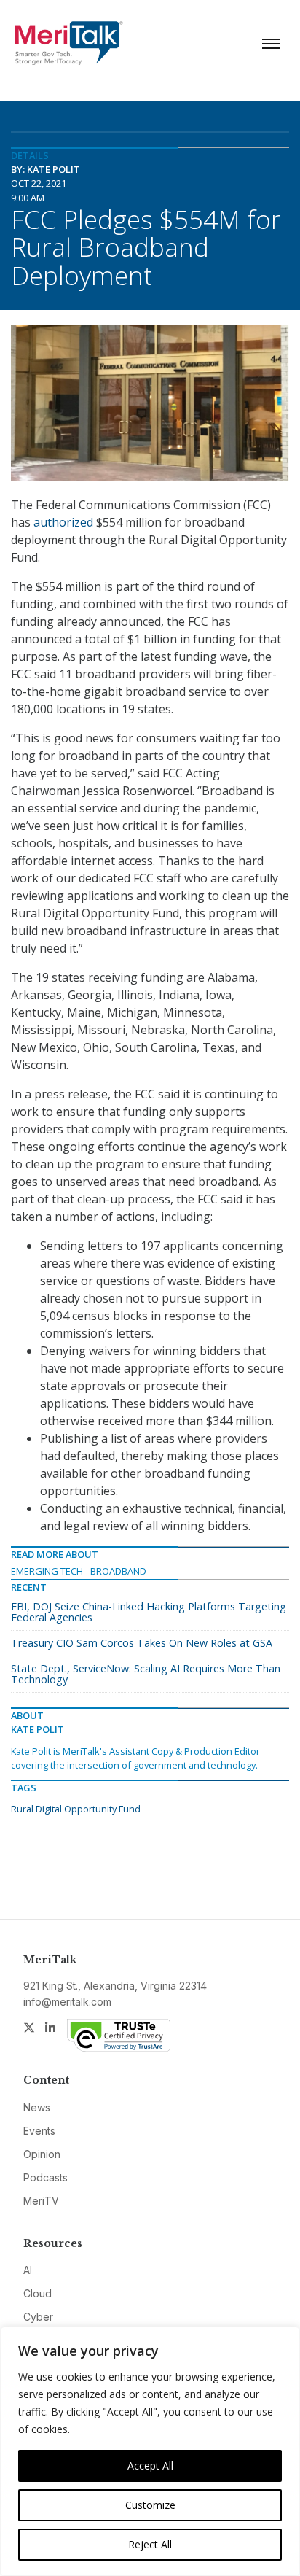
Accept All (150, 2466)
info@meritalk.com (67, 2002)
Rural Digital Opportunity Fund (76, 1809)
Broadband (118, 1571)
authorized (63, 522)
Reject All (150, 2544)
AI (28, 2270)
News (37, 2107)
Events (39, 2131)
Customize (150, 2505)
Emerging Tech (47, 1571)
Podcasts (46, 2177)
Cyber (38, 2317)
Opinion (42, 2154)
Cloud (37, 2293)
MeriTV (41, 2201)
